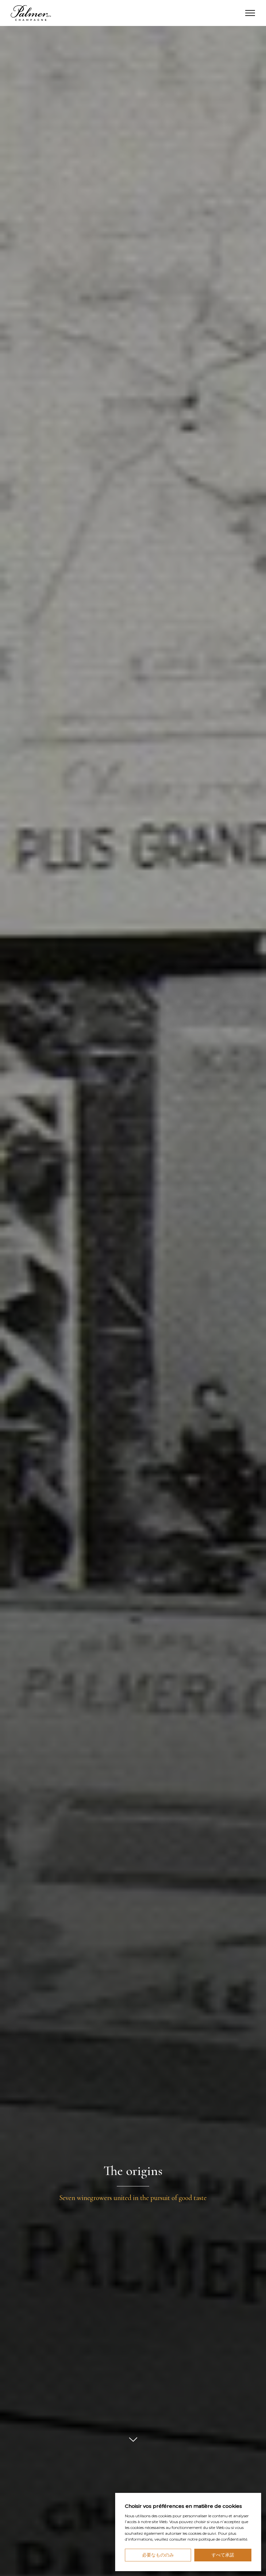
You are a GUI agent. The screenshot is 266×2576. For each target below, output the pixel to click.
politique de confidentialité (223, 2539)
